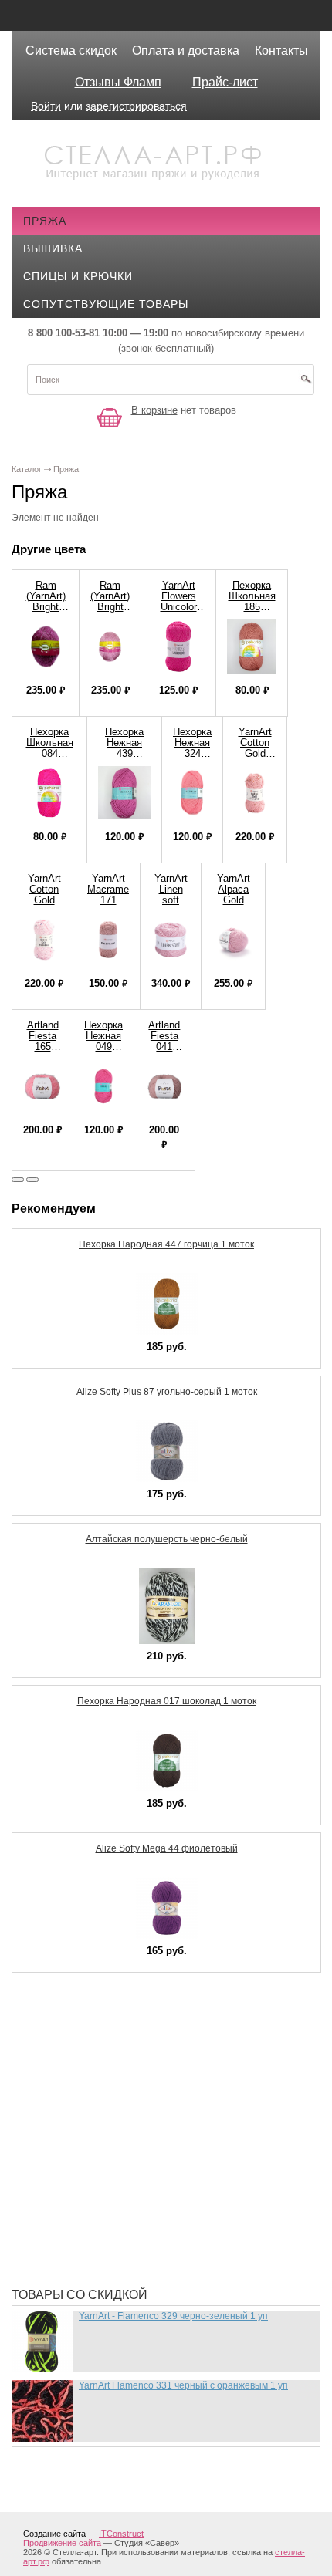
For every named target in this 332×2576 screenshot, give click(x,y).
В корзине (154, 410)
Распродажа (74, 2021)
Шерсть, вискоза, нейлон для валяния (156, 2230)
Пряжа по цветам (89, 2206)
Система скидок (71, 51)
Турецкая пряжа (85, 2044)
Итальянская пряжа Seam (114, 2137)
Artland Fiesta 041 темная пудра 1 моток (164, 1052)
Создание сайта (54, 2534)
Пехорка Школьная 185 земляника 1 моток (252, 607)
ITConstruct (121, 2534)
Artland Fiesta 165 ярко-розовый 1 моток (42, 1052)
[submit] (306, 384)
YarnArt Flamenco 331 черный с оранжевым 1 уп (183, 2385)
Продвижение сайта (62, 2543)
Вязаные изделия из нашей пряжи (143, 2114)
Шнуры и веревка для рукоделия (137, 2253)
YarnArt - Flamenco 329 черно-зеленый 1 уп (173, 2316)
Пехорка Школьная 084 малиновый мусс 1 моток (49, 759)
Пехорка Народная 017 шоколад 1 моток (167, 1701)
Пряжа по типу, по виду (108, 2160)
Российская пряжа (95, 2068)
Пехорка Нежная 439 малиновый (124, 748)
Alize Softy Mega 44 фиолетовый (167, 1848)
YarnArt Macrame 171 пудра (108, 895)
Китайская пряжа (90, 2091)
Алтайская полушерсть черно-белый (167, 1539)
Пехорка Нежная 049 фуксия (103, 1041)
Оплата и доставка (186, 51)
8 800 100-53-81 (64, 333)
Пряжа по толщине (94, 2183)
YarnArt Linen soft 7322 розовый (171, 900)
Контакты (281, 51)
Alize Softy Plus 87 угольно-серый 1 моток (167, 1392)
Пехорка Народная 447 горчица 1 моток (166, 1244)
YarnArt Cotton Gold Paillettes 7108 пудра (255, 759)
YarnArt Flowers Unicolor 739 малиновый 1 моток (178, 612)
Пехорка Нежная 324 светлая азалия (192, 753)
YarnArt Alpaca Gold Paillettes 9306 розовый (233, 905)
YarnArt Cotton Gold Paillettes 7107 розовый (44, 905)
